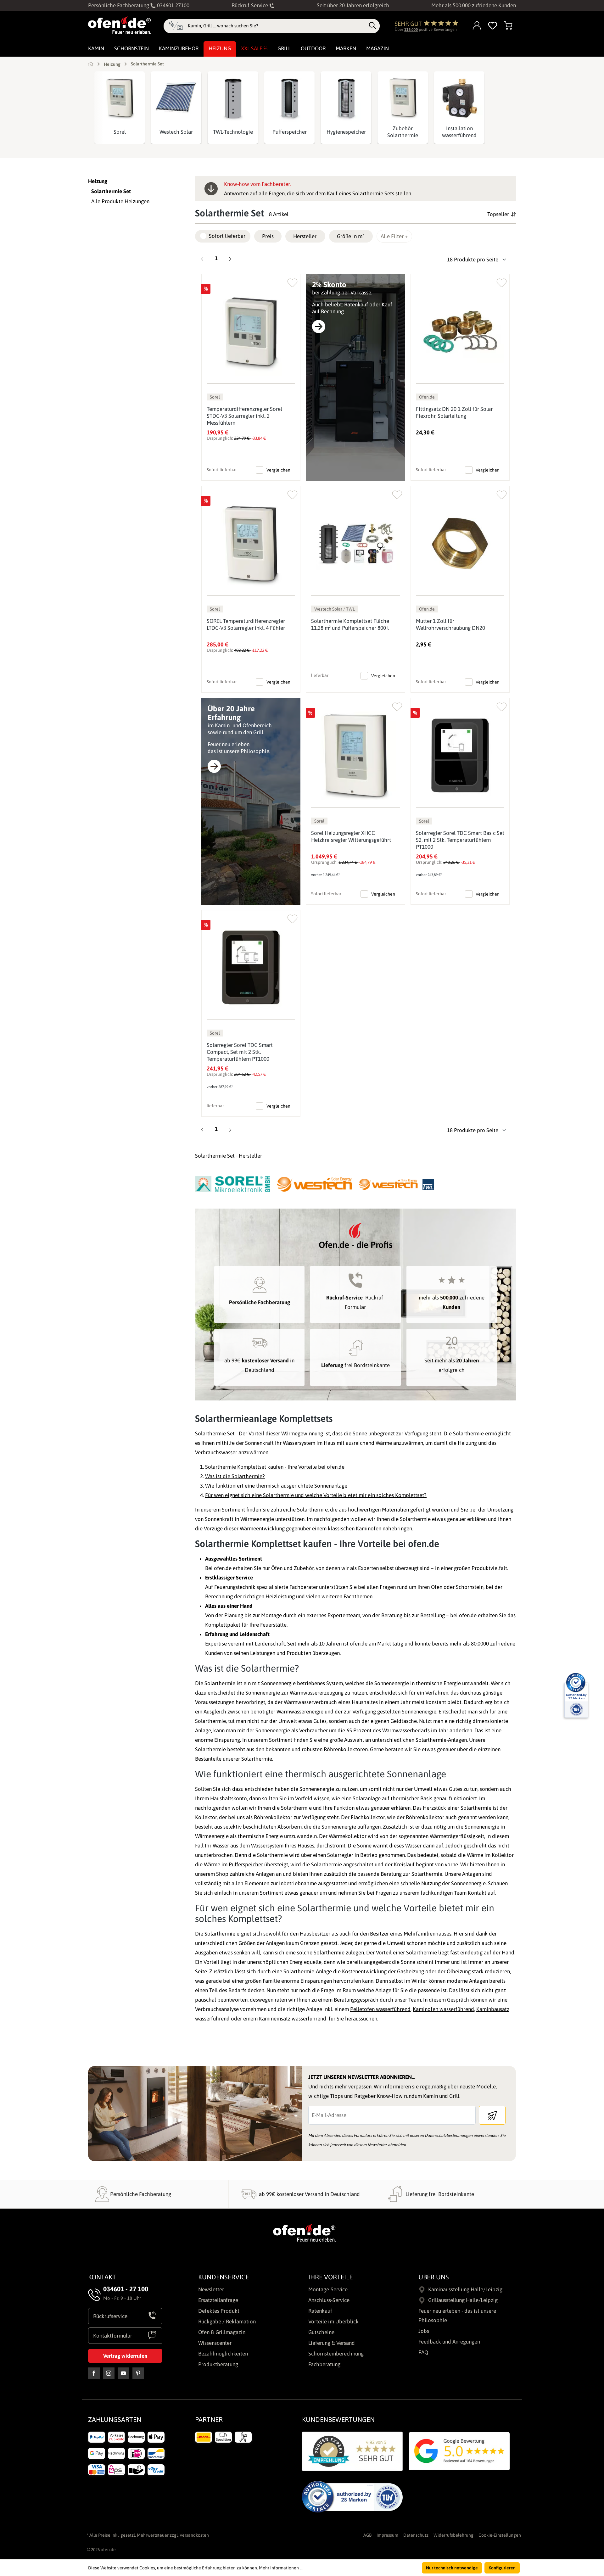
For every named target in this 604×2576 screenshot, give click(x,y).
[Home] (91, 64)
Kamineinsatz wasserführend (293, 2019)
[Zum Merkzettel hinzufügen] (292, 281)
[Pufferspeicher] (289, 98)
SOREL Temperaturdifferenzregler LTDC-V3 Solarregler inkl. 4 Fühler (246, 624)
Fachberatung (324, 2364)
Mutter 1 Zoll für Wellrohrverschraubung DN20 (450, 624)
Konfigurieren (502, 2568)
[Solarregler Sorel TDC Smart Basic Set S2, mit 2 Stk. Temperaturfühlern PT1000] (460, 755)
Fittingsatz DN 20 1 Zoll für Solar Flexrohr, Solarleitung (454, 412)
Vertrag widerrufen (125, 2356)
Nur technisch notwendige (452, 2568)
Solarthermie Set (111, 191)
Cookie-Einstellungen (500, 2535)
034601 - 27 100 (126, 2289)
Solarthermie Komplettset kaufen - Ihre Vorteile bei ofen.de (275, 1467)
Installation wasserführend (459, 132)
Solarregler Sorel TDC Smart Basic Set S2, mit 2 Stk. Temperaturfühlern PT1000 (460, 840)
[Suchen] (372, 26)
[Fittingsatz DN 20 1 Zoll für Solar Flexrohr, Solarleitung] (460, 331)
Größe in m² (350, 236)
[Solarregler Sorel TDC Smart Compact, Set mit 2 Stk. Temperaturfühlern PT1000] (251, 967)
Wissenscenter (215, 2343)
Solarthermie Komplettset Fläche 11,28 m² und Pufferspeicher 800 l (350, 624)
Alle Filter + (394, 236)
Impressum (387, 2535)
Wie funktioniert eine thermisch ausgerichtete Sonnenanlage (276, 1486)
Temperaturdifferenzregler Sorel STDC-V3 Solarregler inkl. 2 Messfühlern (244, 416)
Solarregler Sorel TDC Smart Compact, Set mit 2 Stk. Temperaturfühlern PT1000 (240, 1052)
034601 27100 (173, 5)
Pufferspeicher (290, 132)
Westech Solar (176, 132)
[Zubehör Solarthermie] (403, 98)
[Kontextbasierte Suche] (176, 26)
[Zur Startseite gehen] (120, 25)
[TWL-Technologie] (233, 98)
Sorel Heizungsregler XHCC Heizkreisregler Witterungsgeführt (351, 836)
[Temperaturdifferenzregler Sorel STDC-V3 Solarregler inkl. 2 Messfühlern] (251, 331)
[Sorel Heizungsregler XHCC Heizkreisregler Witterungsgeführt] (355, 755)
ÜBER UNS (434, 2277)
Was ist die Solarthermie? (235, 1476)
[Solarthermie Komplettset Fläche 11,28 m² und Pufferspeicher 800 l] (355, 543)
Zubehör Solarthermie (403, 132)
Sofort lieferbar (227, 236)
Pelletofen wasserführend (380, 2009)
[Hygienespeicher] (346, 98)
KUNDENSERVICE (224, 2277)
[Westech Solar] (176, 98)
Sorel (120, 132)
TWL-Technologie (233, 132)
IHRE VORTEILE (330, 2277)
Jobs (424, 2331)
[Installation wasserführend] (459, 98)
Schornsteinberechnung (336, 2354)
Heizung (98, 181)
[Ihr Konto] (477, 26)
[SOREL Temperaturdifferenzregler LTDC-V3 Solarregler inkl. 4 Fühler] (251, 543)
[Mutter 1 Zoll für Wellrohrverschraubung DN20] (460, 543)
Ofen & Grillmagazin (222, 2332)
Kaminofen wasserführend (443, 2009)
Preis (268, 236)
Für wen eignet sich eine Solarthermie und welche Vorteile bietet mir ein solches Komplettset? (316, 1495)
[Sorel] (120, 98)
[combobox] (277, 26)
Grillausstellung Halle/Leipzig (463, 2300)
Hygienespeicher (346, 132)
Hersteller (305, 236)
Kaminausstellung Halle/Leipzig (465, 2289)
